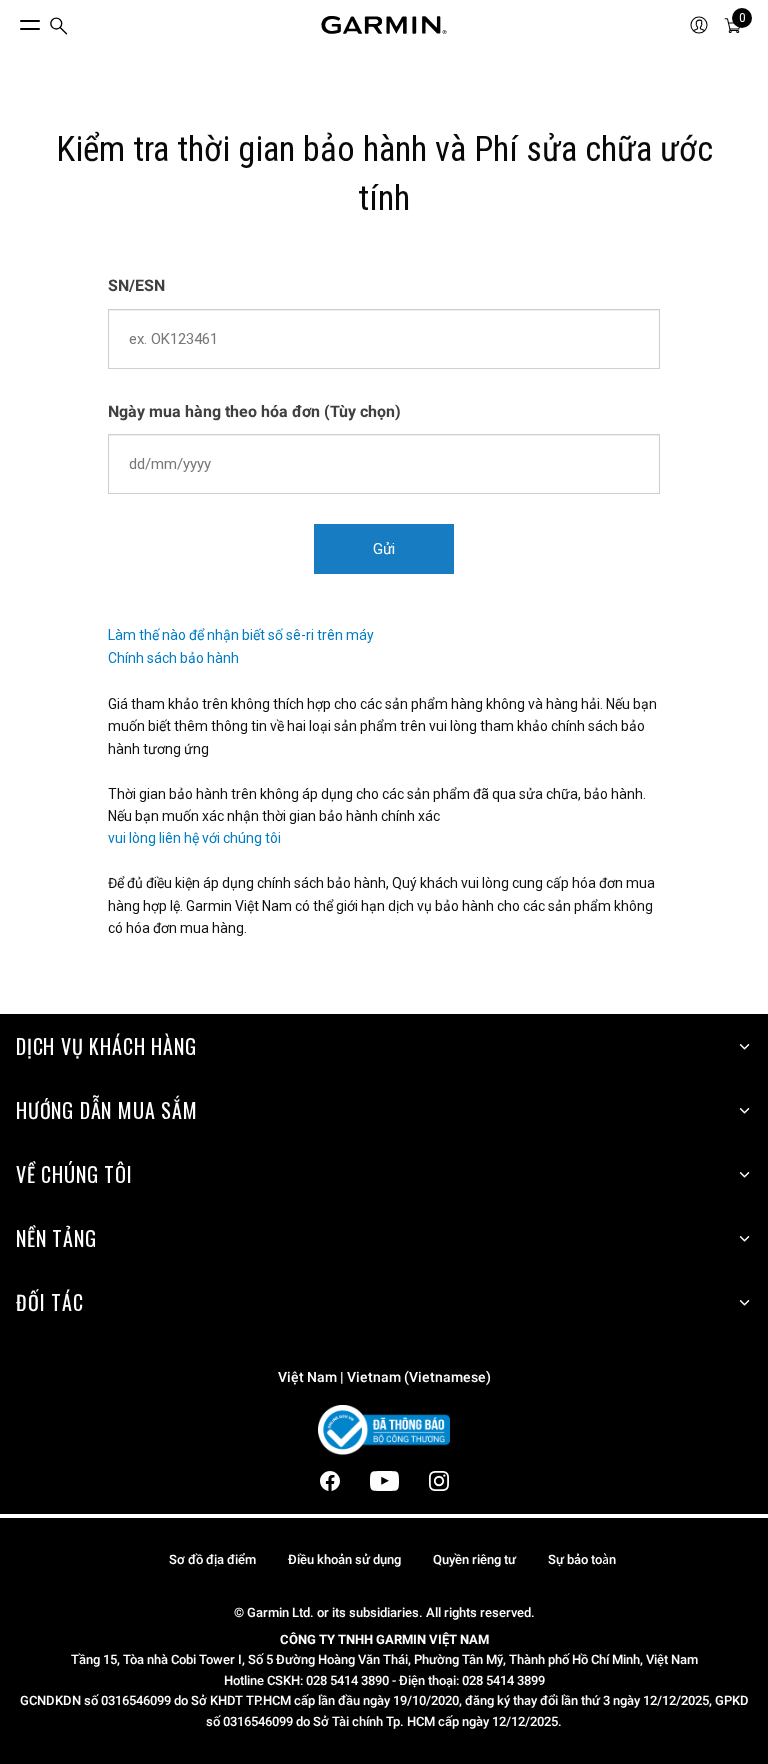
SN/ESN (136, 285)
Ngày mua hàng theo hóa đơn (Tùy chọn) (254, 411)
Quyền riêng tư (474, 1559)
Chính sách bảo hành (173, 658)
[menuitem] (59, 25)
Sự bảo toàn (582, 1559)
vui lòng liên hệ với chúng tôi (194, 838)
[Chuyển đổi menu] (12, 20)
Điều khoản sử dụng (344, 1559)
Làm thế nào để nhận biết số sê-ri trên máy (241, 635)
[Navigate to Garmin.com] (384, 25)
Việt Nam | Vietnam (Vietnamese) (384, 1377)
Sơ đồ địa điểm (212, 1559)
